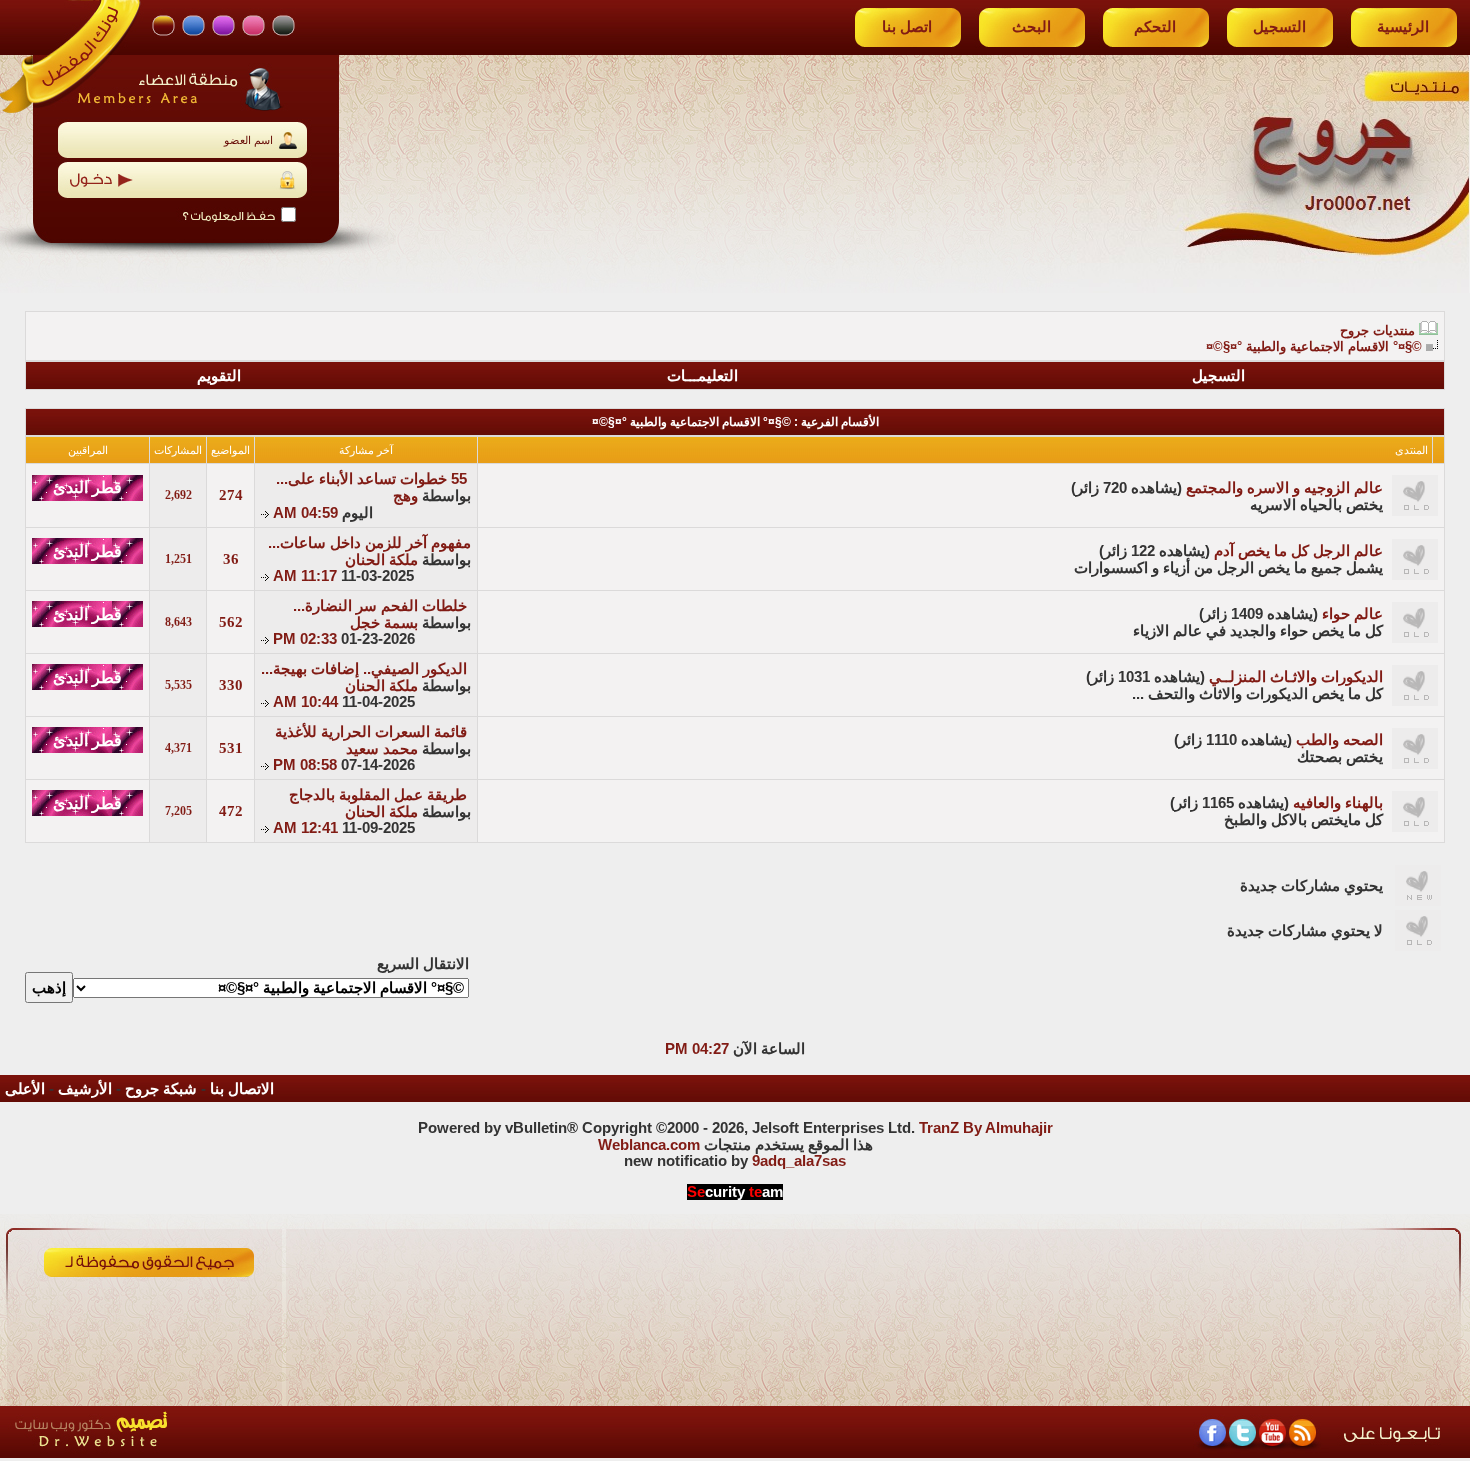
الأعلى (25, 1089)
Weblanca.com (649, 1145)
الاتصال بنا (242, 1089)
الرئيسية (1403, 27)
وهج (405, 496)
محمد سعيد (382, 749)
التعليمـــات (702, 376)
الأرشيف (85, 1089)
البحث (1031, 27)
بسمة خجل (384, 623)
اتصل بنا (907, 27)
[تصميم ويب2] (185, 1452)
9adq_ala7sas (799, 1161)
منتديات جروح (1377, 330)
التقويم (219, 376)
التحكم (1155, 27)
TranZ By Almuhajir (986, 1128)
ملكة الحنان (381, 560)
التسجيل (1279, 27)
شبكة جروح (161, 1089)
